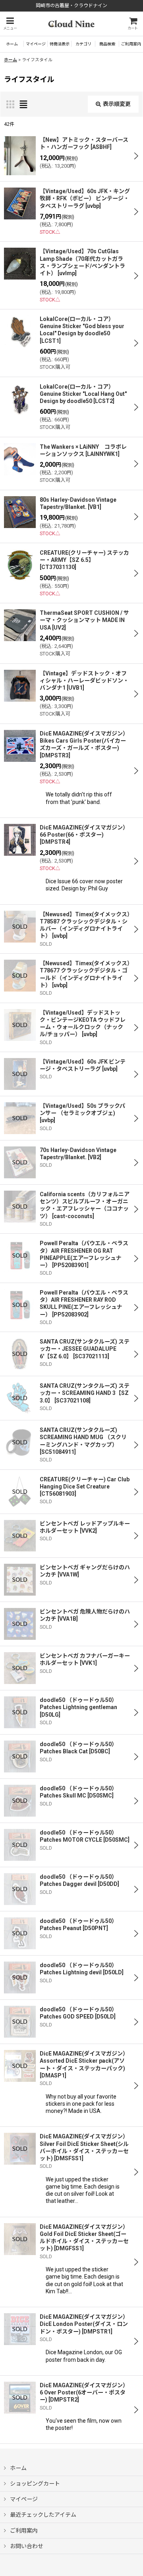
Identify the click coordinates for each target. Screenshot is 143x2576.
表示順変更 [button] (117, 104)
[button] (10, 24)
